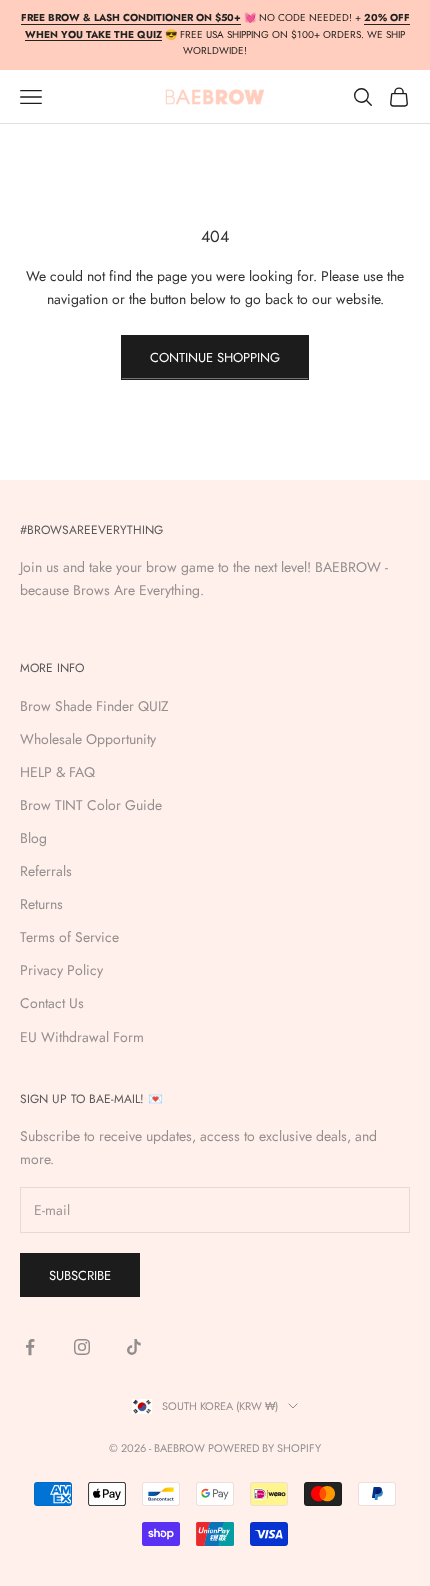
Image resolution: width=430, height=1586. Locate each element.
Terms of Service (69, 937)
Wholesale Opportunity (88, 739)
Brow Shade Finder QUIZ (94, 706)
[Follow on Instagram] (82, 1347)
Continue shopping (215, 357)
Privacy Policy (61, 970)
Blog (33, 838)
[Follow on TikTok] (134, 1347)
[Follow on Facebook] (30, 1347)
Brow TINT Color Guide (91, 805)
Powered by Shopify (264, 1448)
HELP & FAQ (57, 772)
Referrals (46, 871)
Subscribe (80, 1275)
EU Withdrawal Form (82, 1037)
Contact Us (52, 1003)
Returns (41, 904)
